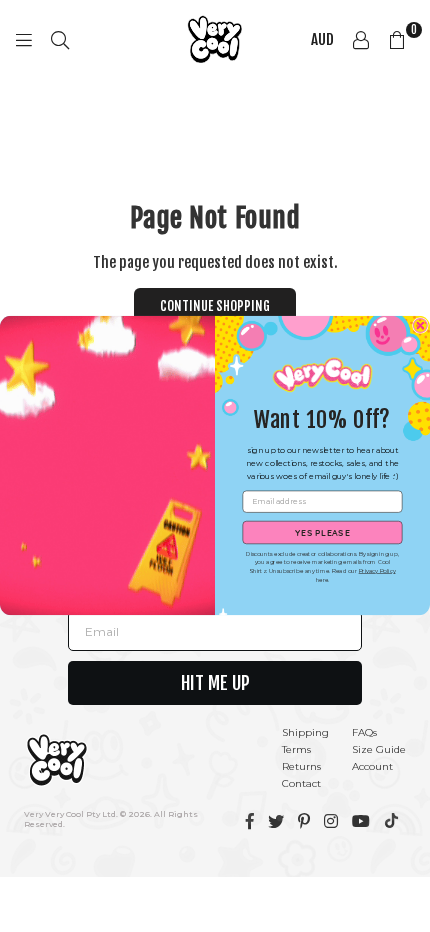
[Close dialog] (420, 326)
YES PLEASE (322, 532)
